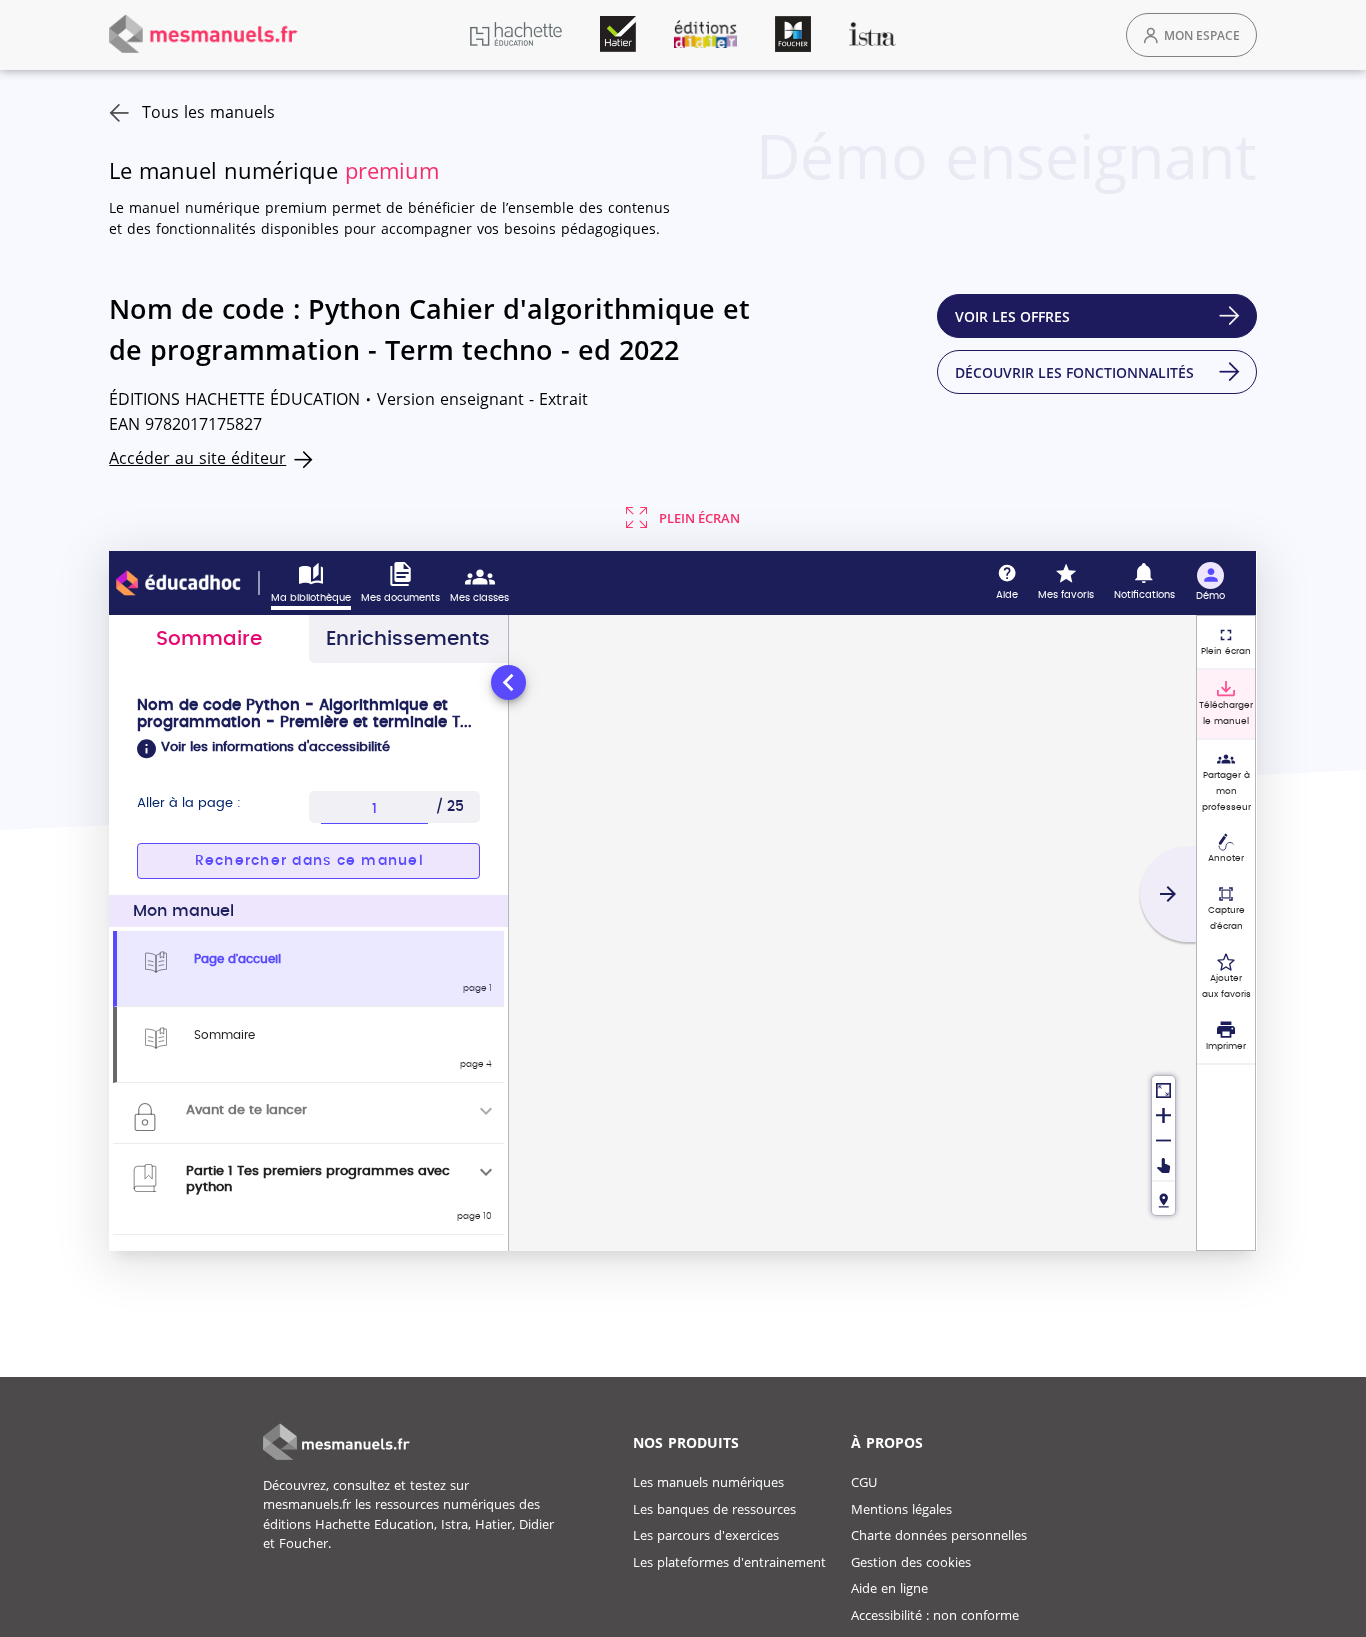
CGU (864, 1482)
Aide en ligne (889, 1588)
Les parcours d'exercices (706, 1535)
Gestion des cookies (911, 1562)
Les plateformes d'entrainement (729, 1562)
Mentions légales (901, 1509)
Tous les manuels (208, 112)
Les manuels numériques (708, 1482)
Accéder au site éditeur (197, 458)
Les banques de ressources (714, 1509)
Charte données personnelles (939, 1535)
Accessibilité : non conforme (935, 1615)
